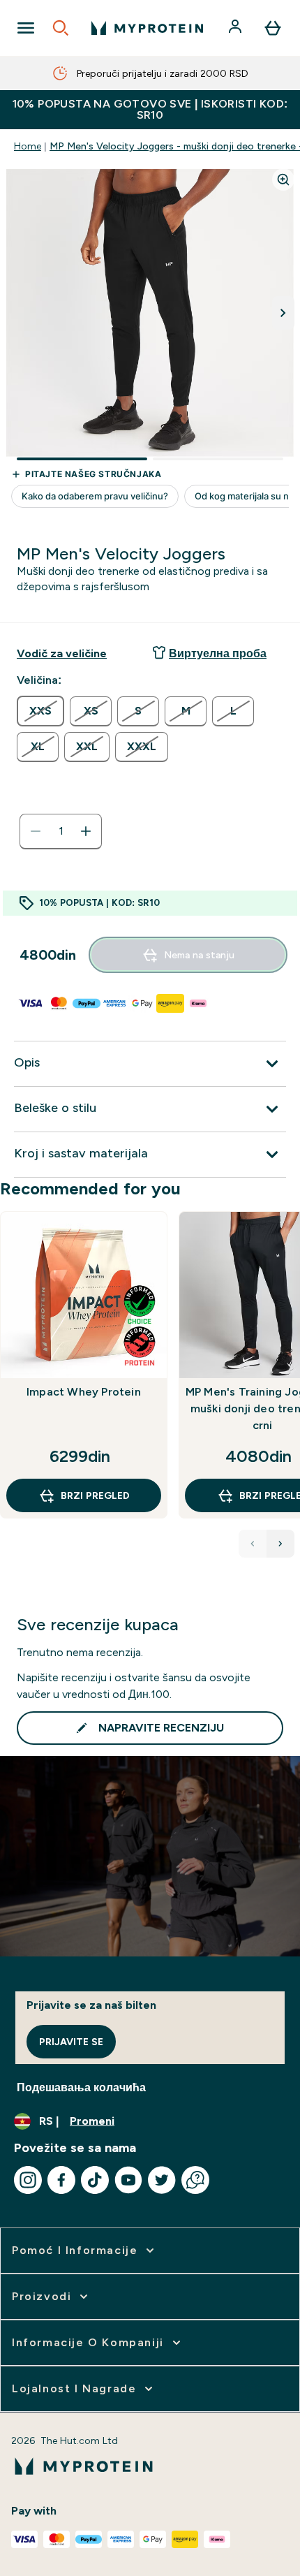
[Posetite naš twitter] (162, 2180)
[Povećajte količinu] (86, 831)
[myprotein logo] (147, 28)
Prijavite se (71, 2042)
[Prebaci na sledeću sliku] (283, 313)
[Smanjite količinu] (36, 831)
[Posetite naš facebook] (61, 2180)
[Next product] (280, 1544)
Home (28, 146)
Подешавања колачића (81, 2087)
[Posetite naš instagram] (28, 2180)
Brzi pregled (95, 1495)
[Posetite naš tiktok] (95, 2180)
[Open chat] (195, 2180)
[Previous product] (253, 1544)
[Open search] (61, 28)
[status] (61, 831)
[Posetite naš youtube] (128, 2180)
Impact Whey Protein (84, 1392)
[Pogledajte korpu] (273, 28)
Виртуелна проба (218, 653)
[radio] (40, 711)
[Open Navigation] (26, 28)
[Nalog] (237, 28)
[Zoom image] (283, 180)
